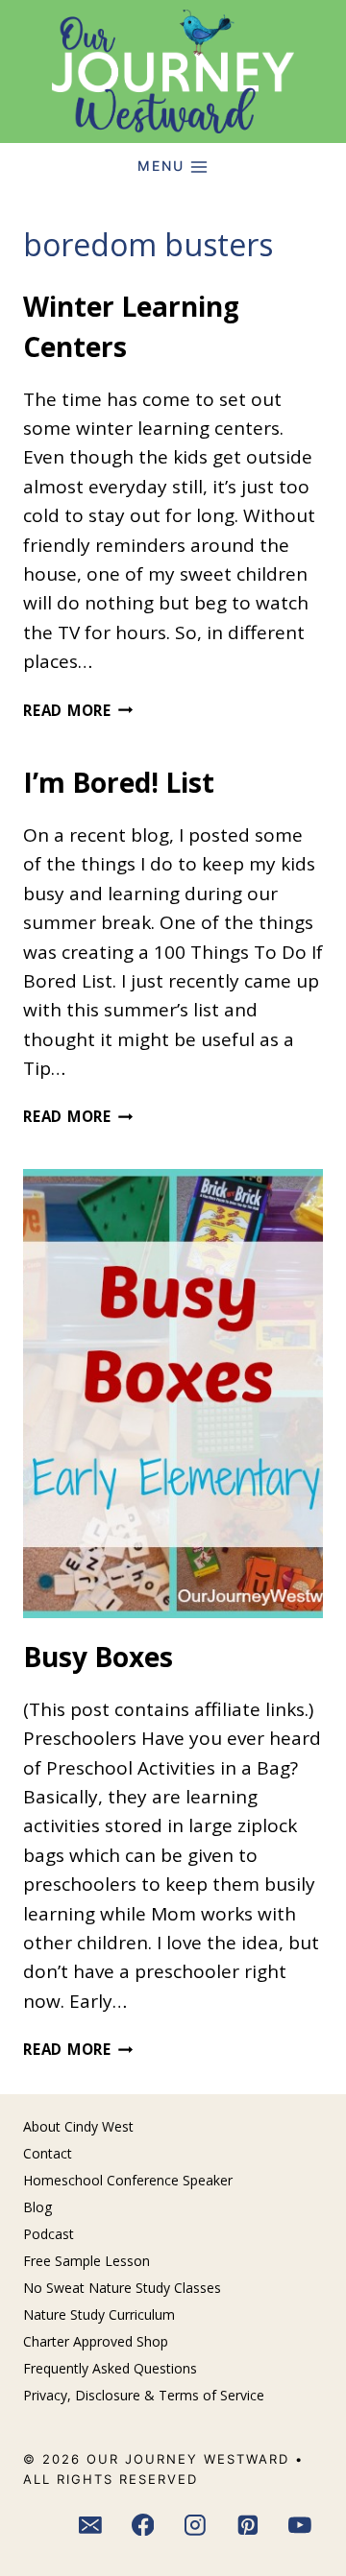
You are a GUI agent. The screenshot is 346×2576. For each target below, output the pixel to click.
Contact (48, 2153)
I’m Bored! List (119, 782)
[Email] (90, 2525)
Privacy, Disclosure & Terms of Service (144, 2395)
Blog (37, 2207)
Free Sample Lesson (86, 2261)
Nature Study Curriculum (99, 2314)
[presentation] (173, 1394)
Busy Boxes (98, 1657)
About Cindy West (78, 2126)
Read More (78, 710)
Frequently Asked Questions (110, 2368)
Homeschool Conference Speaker (128, 2180)
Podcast (49, 2234)
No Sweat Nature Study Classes (122, 2288)
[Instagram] (195, 2525)
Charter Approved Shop (96, 2341)
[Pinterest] (248, 2525)
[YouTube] (301, 2525)
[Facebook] (143, 2525)
